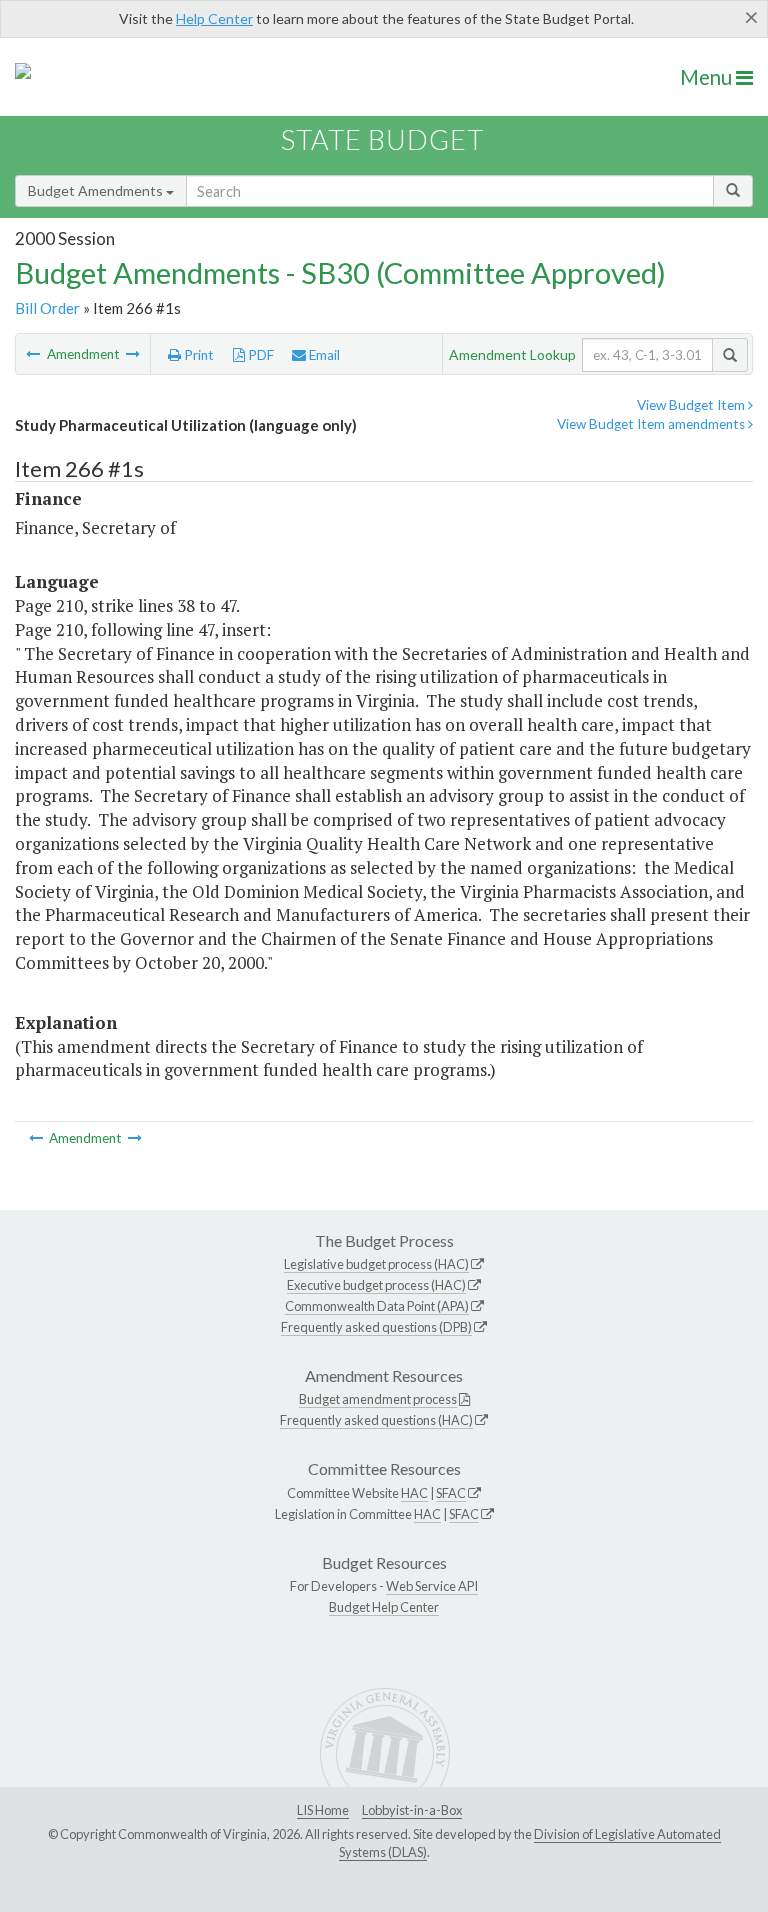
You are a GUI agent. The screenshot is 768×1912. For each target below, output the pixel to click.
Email (323, 355)
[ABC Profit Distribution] (133, 354)
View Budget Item (692, 405)
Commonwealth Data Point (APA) (377, 1306)
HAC (414, 1493)
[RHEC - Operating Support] (34, 354)
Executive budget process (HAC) (376, 1285)
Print (197, 355)
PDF (259, 355)
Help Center (214, 18)
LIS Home (323, 1810)
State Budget (382, 139)
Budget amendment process (378, 1399)
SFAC (451, 1493)
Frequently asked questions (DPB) (376, 1327)
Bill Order (47, 308)
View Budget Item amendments (652, 424)
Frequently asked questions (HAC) (376, 1420)
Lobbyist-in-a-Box (412, 1810)
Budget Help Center (384, 1607)
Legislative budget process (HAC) (376, 1264)
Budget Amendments (97, 190)
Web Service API (432, 1586)
